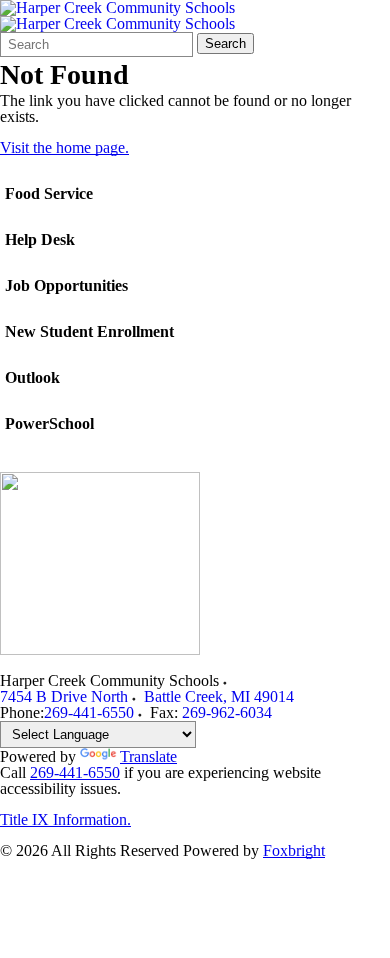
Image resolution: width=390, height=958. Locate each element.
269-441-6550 (89, 712)
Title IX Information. (65, 819)
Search (225, 43)
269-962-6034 (227, 712)
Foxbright (294, 850)
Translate (148, 756)
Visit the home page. (64, 147)
